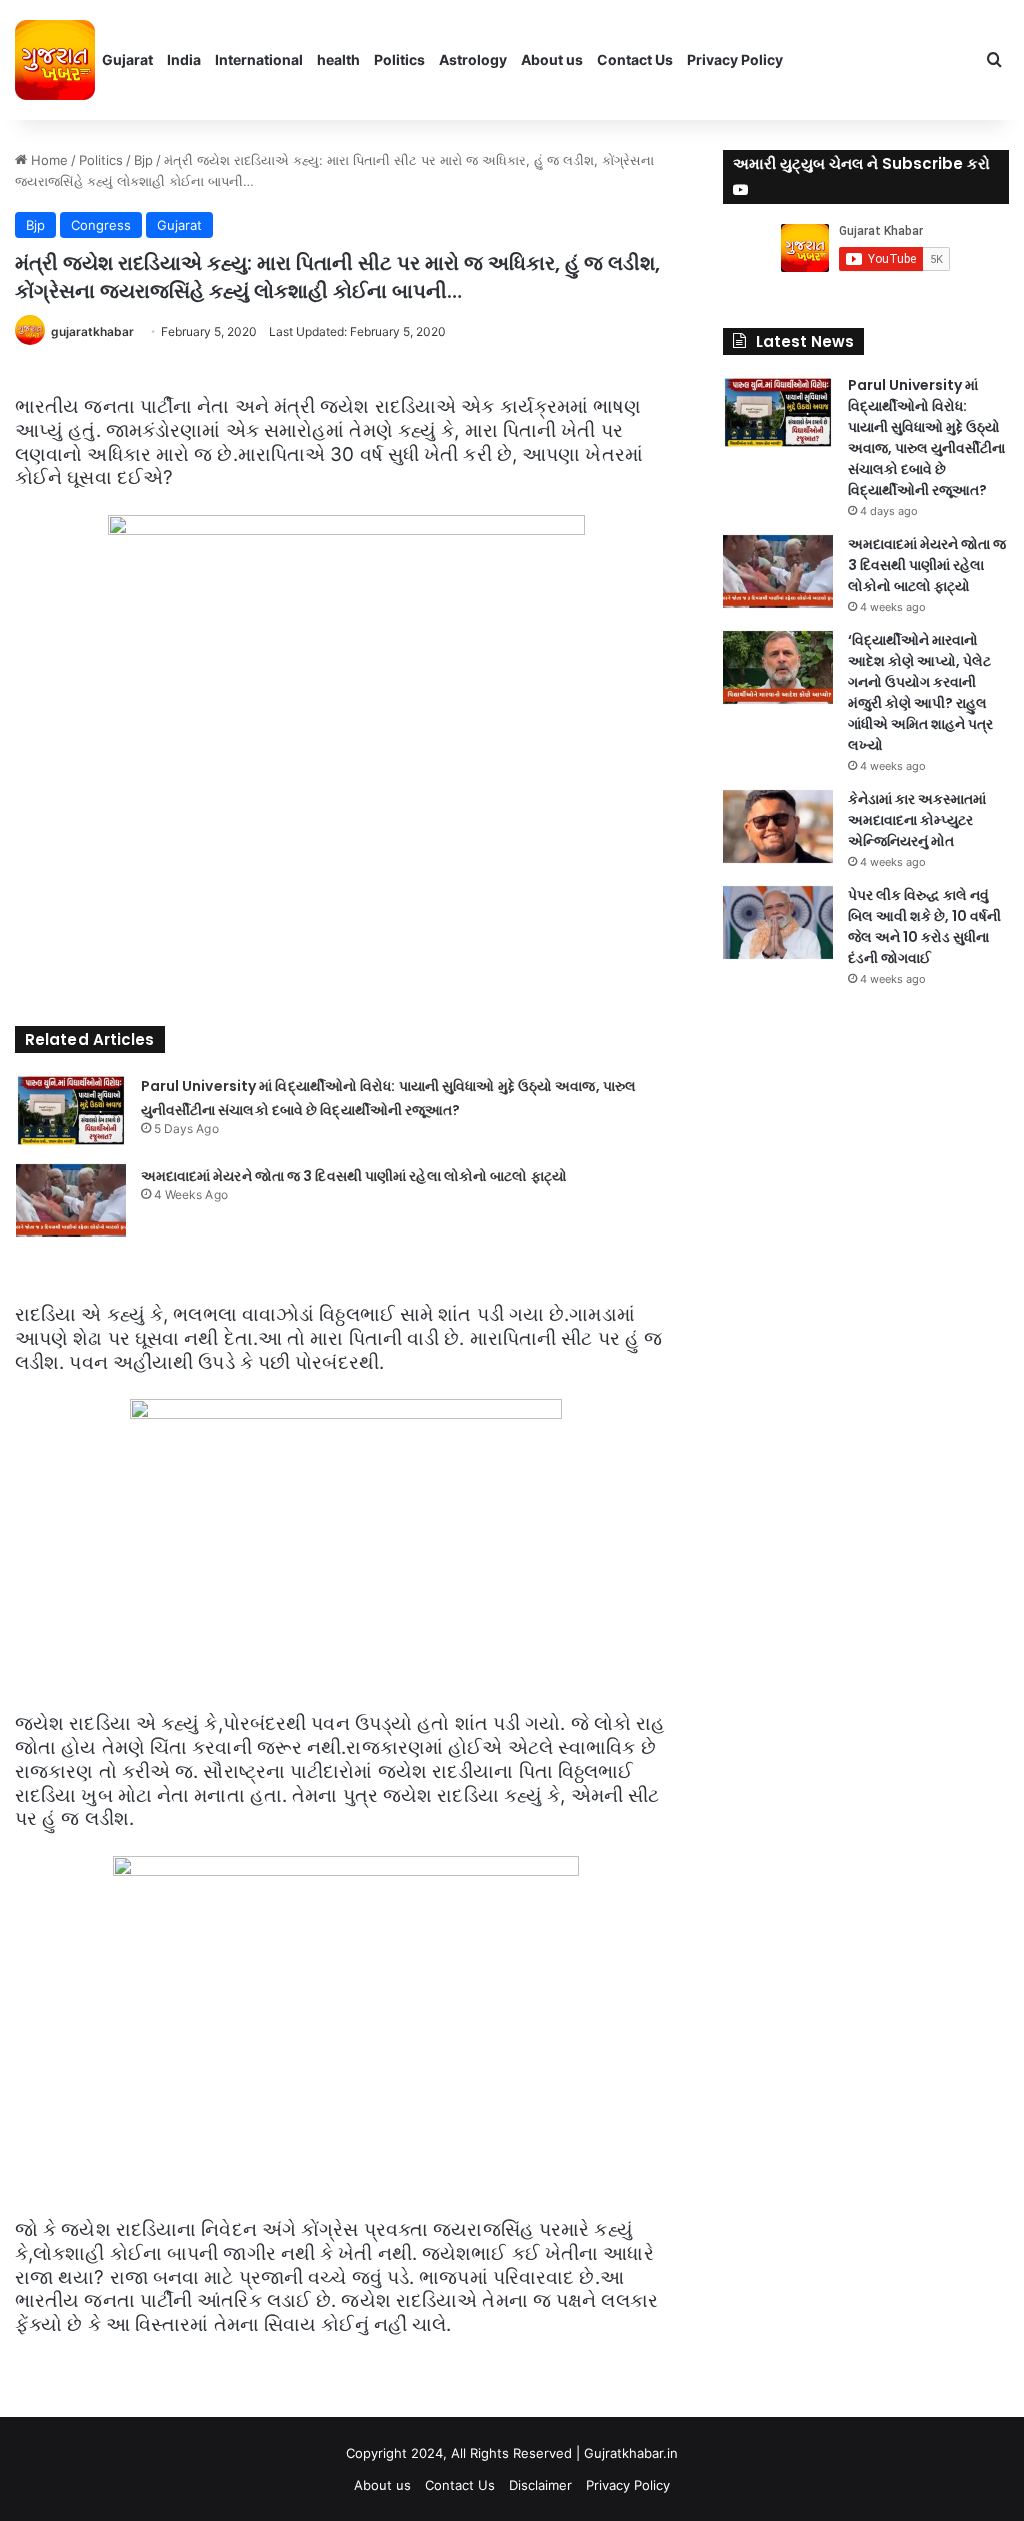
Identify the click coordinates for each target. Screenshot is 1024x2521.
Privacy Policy (735, 59)
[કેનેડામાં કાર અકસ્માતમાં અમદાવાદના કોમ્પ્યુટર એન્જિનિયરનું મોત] (778, 826)
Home (47, 160)
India (184, 59)
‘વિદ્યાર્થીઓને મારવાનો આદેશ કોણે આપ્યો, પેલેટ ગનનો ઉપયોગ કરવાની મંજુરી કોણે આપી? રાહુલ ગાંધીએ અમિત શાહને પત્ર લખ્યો (920, 692)
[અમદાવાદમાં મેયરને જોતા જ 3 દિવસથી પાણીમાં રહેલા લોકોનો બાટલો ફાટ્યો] (71, 1200)
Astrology (473, 59)
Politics (399, 59)
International (259, 59)
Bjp (143, 160)
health (338, 59)
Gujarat (127, 59)
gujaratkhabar (92, 331)
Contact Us (635, 59)
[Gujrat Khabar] (55, 60)
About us (552, 59)
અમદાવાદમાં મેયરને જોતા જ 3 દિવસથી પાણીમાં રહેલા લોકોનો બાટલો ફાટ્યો (354, 1176)
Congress (101, 225)
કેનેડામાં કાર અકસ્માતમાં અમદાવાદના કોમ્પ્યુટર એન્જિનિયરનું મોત (917, 820)
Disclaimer (540, 2485)
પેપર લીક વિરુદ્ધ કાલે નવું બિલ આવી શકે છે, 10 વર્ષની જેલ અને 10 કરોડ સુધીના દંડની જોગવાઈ (924, 926)
